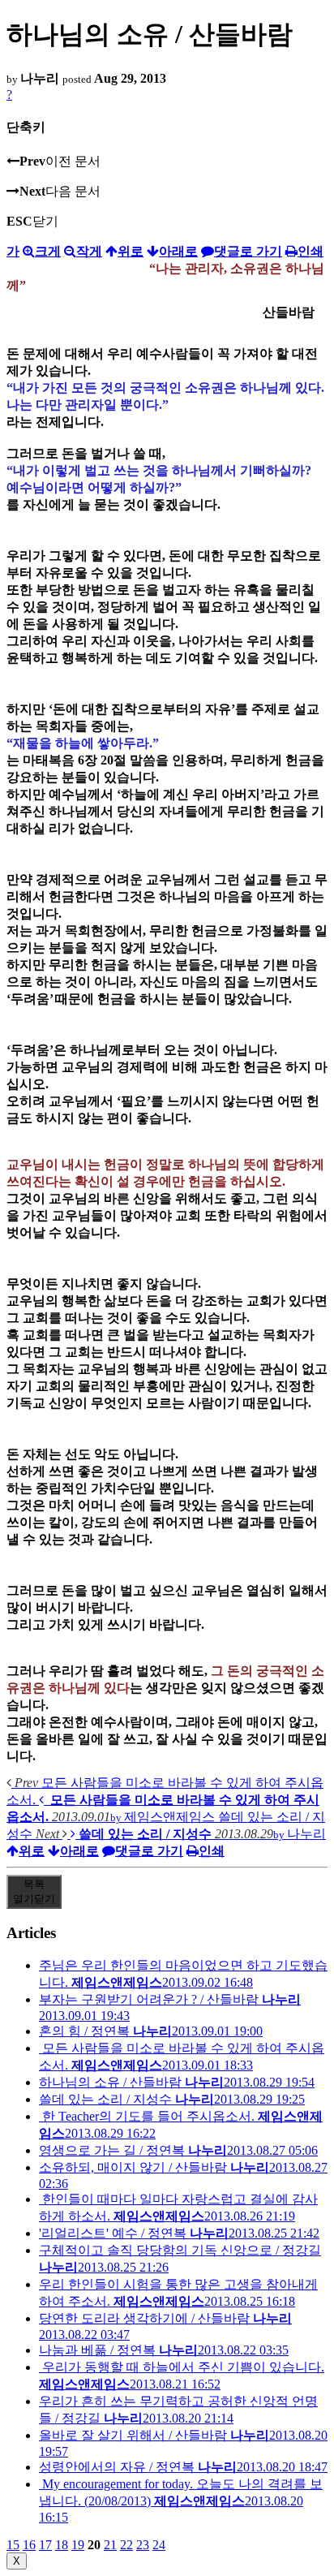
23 (143, 2545)
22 (126, 2545)
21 (110, 2545)
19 (78, 2545)
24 (159, 2545)
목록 (34, 1891)
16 (29, 2545)
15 (13, 2545)
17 (45, 2545)
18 (62, 2545)
